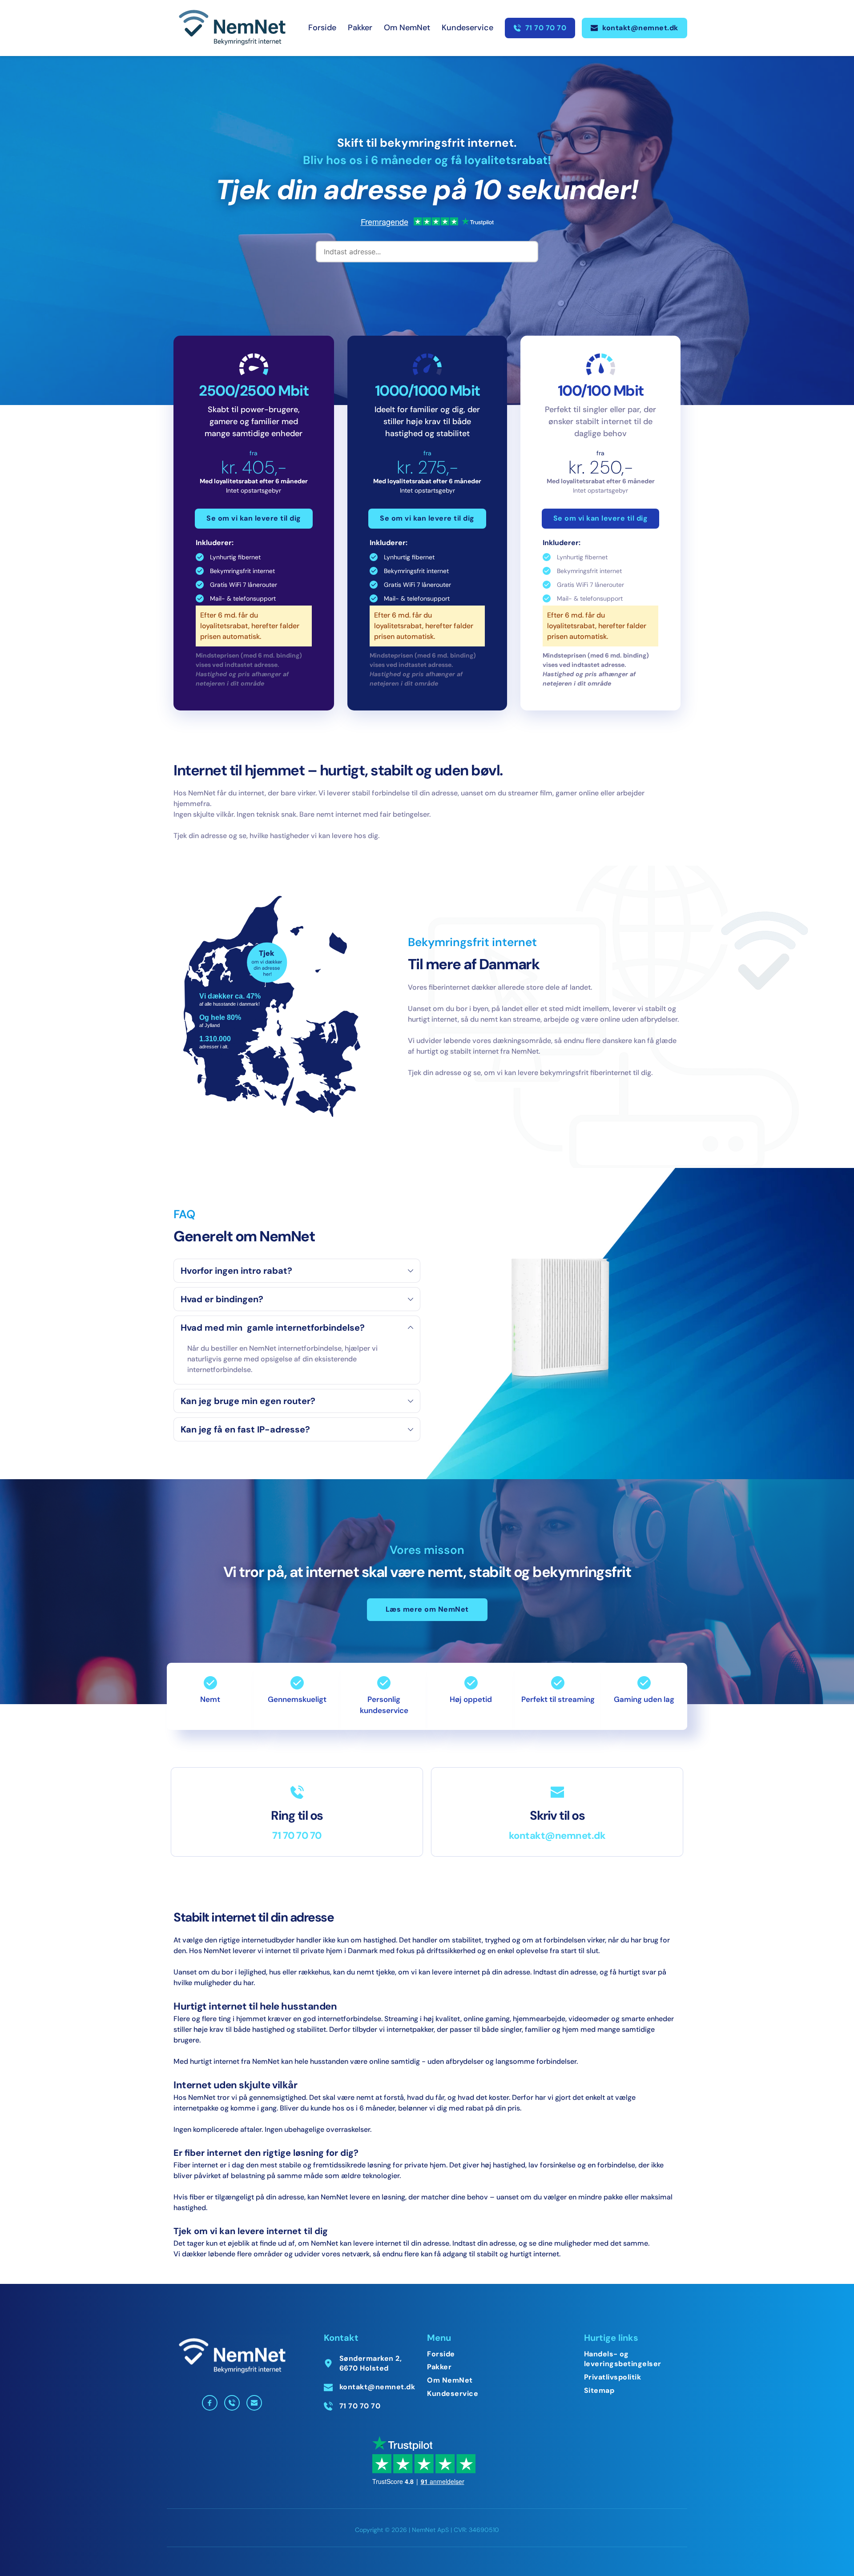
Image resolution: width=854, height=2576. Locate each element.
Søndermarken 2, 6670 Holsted (372, 2363)
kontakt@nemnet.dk (557, 1836)
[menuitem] (322, 28)
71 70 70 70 (297, 1836)
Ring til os (297, 1816)
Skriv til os (557, 1816)
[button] (297, 1271)
